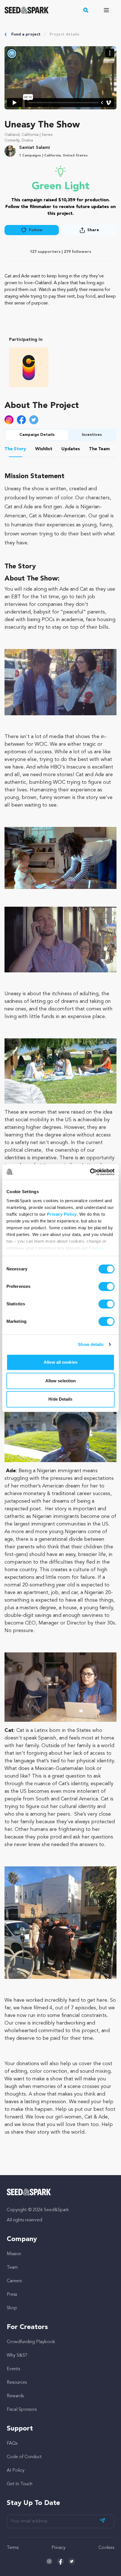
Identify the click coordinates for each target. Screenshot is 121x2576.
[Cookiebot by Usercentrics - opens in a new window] (90, 1172)
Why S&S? (17, 2356)
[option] (29, 367)
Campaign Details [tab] (37, 435)
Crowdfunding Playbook (31, 2342)
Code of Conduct (24, 2457)
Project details (64, 34)
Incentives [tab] (92, 435)
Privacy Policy (62, 1214)
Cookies (106, 2548)
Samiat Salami (34, 148)
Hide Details (60, 1399)
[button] (86, 10)
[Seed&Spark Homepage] (27, 10)
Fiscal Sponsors (22, 2410)
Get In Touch (20, 2484)
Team (12, 2268)
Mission (14, 2254)
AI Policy (16, 2471)
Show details (91, 1344)
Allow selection (61, 1381)
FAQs (12, 2443)
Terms (13, 2548)
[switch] (107, 1286)
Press (12, 2295)
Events (13, 2369)
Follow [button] (36, 230)
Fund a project (26, 34)
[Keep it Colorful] (29, 367)
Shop (12, 2308)
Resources (17, 2383)
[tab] (15, 450)
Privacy (59, 2548)
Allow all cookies (60, 1362)
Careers (14, 2281)
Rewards (15, 2396)
